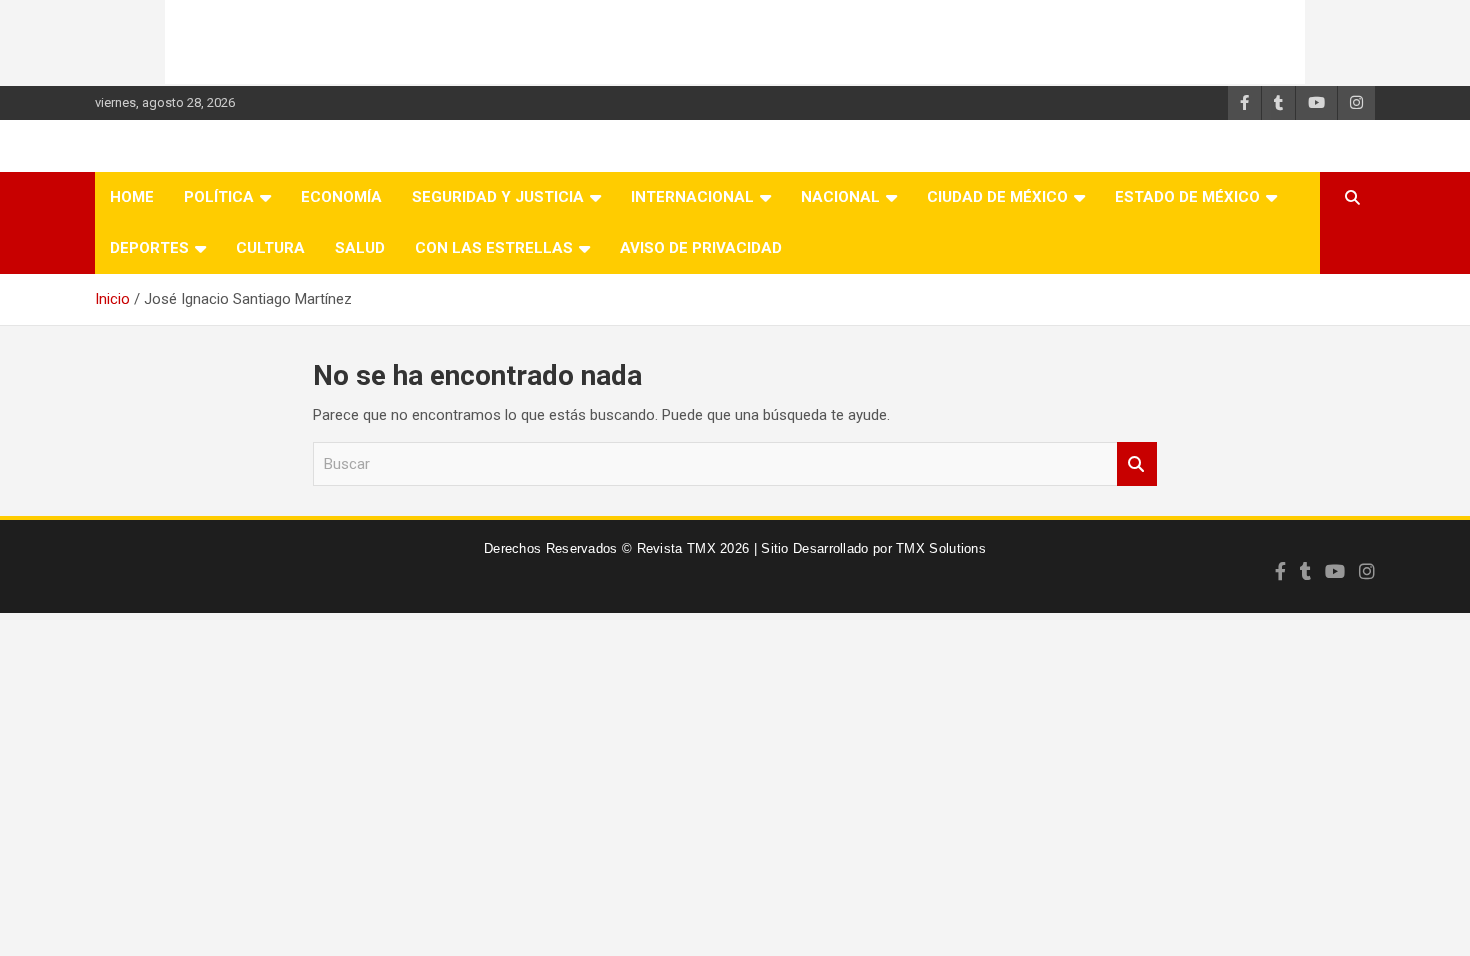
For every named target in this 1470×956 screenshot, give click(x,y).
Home (132, 197)
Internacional (692, 197)
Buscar (1137, 464)
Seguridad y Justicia (498, 197)
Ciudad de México (997, 197)
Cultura (270, 248)
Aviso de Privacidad (701, 248)
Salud (360, 248)
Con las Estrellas (494, 248)
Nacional (840, 197)
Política (219, 197)
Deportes (149, 248)
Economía (341, 197)
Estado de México (1187, 197)
